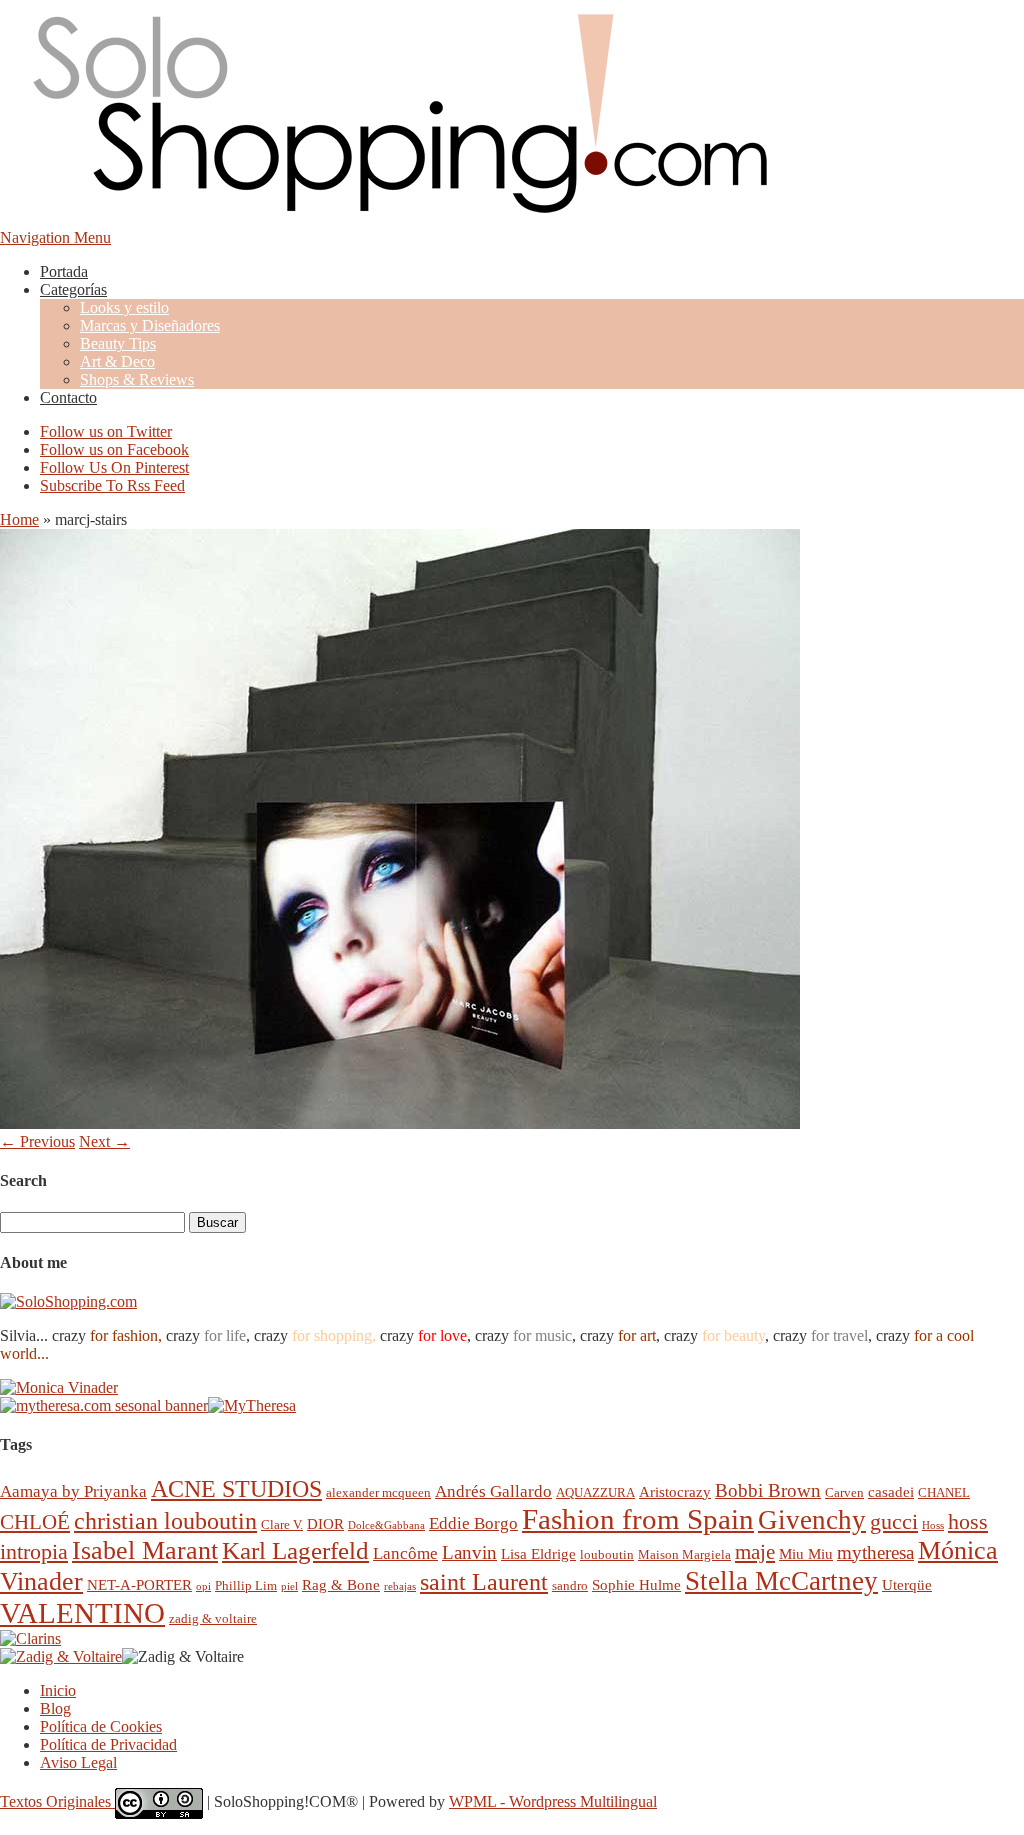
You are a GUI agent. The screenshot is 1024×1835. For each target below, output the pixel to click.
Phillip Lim (246, 1585)
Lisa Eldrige (538, 1553)
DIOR (325, 1523)
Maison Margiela (684, 1554)
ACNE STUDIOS (236, 1489)
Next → (104, 1141)
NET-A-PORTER (139, 1584)
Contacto (68, 397)
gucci (894, 1521)
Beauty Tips (118, 343)
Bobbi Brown (768, 1490)
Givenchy (812, 1520)
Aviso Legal (78, 1762)
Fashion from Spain (638, 1519)
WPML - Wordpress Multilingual (553, 1801)
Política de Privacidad (108, 1744)
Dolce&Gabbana (386, 1525)
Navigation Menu (55, 237)
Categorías (73, 289)
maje (755, 1551)
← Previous (37, 1141)
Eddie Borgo (473, 1523)
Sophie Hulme (636, 1584)
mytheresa (875, 1552)
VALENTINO (82, 1613)
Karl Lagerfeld (295, 1550)
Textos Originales (57, 1801)
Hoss (933, 1525)
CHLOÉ (35, 1521)
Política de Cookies (101, 1726)
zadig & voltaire (213, 1618)
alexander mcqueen (378, 1492)
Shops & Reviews (137, 379)
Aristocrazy (675, 1491)
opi (203, 1586)
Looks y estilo (124, 307)
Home (19, 519)
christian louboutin (165, 1521)
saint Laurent (484, 1582)
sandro (570, 1585)
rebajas (400, 1586)
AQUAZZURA (595, 1492)
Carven (844, 1492)
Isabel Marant (145, 1550)
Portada (64, 271)
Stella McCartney (781, 1581)
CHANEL (944, 1492)
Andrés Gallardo (493, 1491)
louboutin (607, 1554)
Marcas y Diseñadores (150, 325)
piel (289, 1586)
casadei (891, 1491)
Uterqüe (907, 1584)
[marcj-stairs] (400, 1123)
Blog (55, 1708)
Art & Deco (117, 361)
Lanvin (469, 1552)
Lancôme (405, 1553)
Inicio (58, 1690)
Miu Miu (806, 1553)
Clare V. (282, 1524)
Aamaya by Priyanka (73, 1491)
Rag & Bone (341, 1584)
